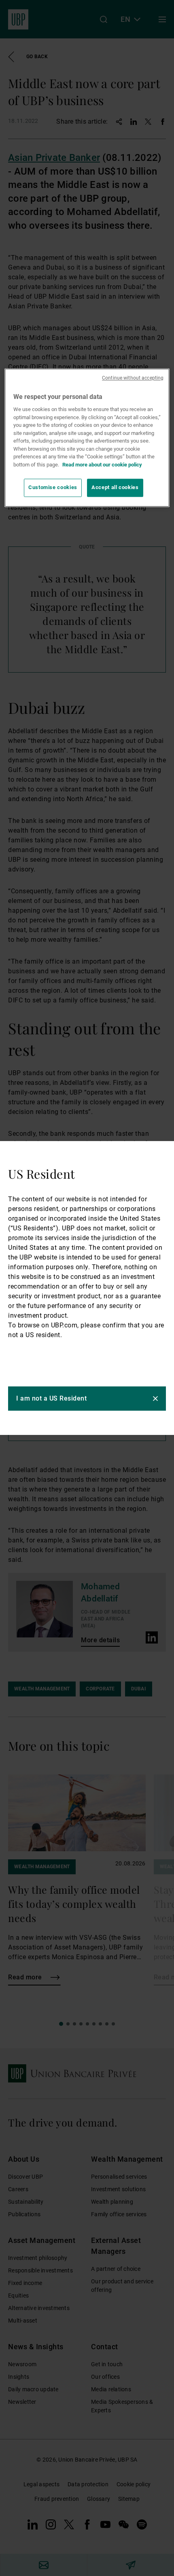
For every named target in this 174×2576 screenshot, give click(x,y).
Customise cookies (53, 488)
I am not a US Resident (51, 1398)
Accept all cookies (115, 488)
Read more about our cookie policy (102, 465)
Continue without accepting (133, 378)
